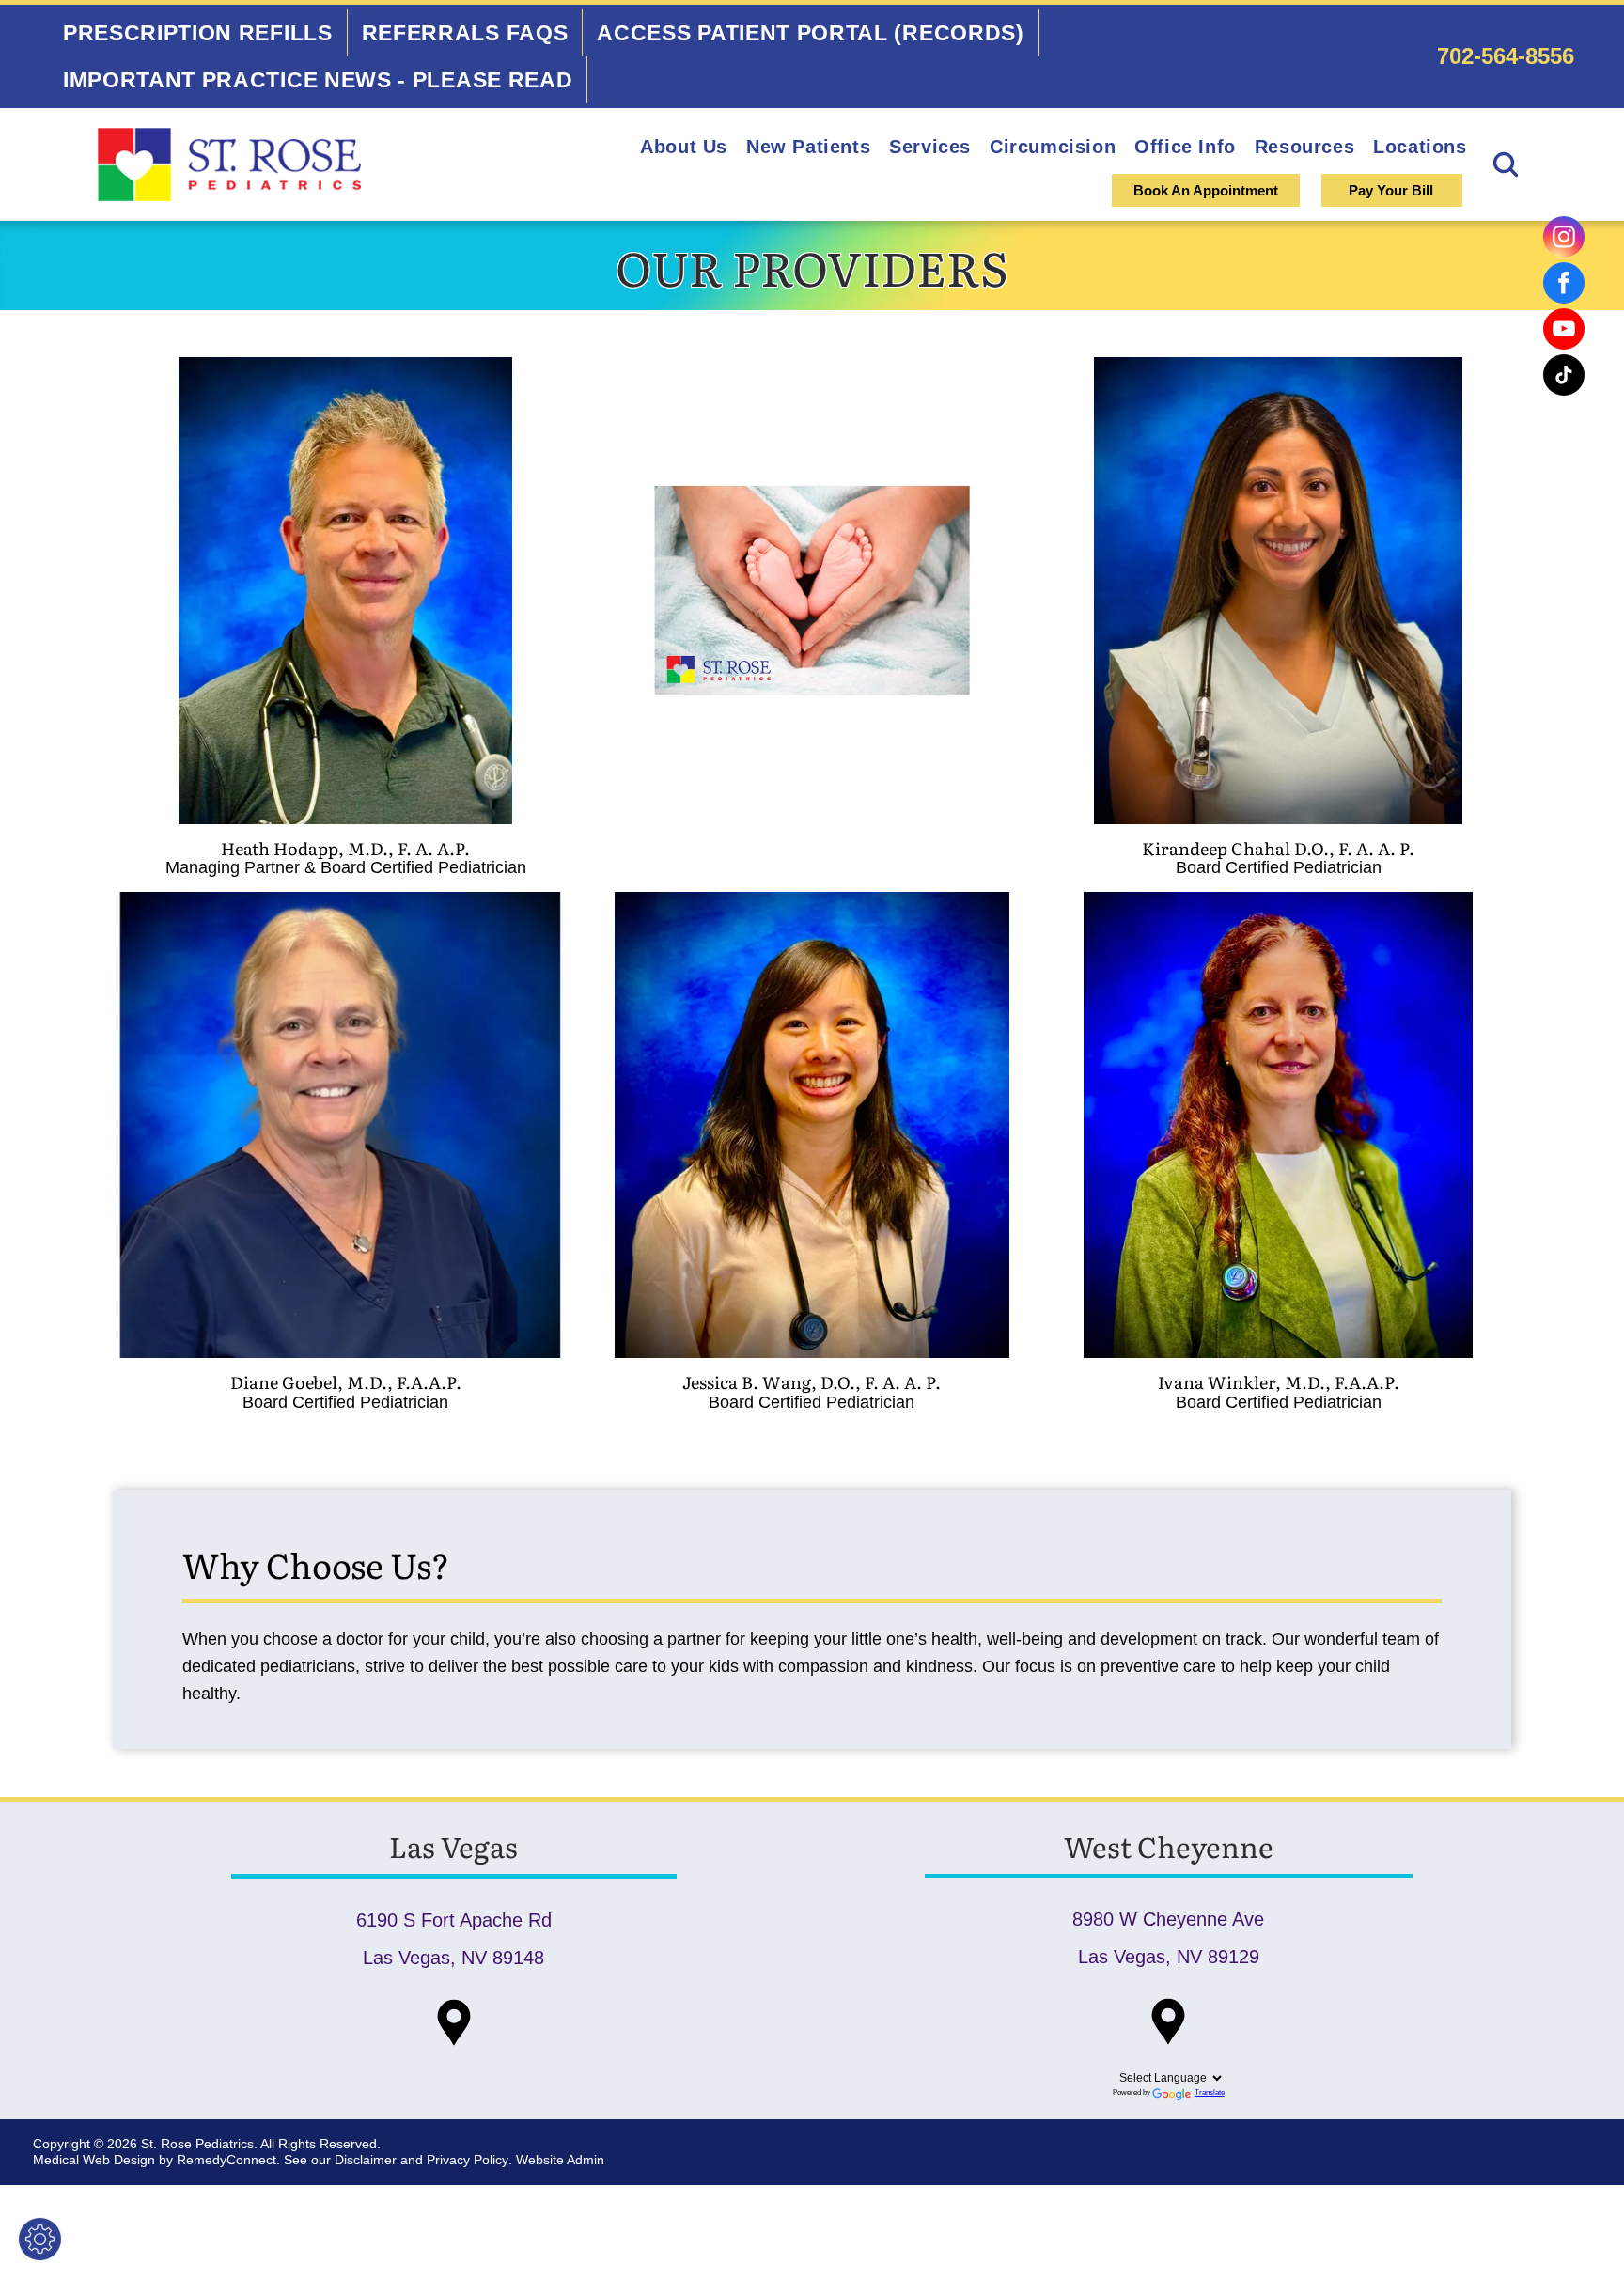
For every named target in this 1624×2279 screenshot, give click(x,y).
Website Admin (560, 2160)
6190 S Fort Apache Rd (454, 1920)
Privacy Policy (468, 2160)
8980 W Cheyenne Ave (1168, 1919)
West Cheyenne (1169, 1846)
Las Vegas (453, 1846)
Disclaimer (366, 2160)
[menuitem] (198, 33)
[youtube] (1564, 331)
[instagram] (1564, 239)
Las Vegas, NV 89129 (1169, 1957)
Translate (1210, 2092)
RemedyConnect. (228, 2160)
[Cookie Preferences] (40, 2239)
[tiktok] (1564, 377)
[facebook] (1564, 285)
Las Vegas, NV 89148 (453, 1958)
